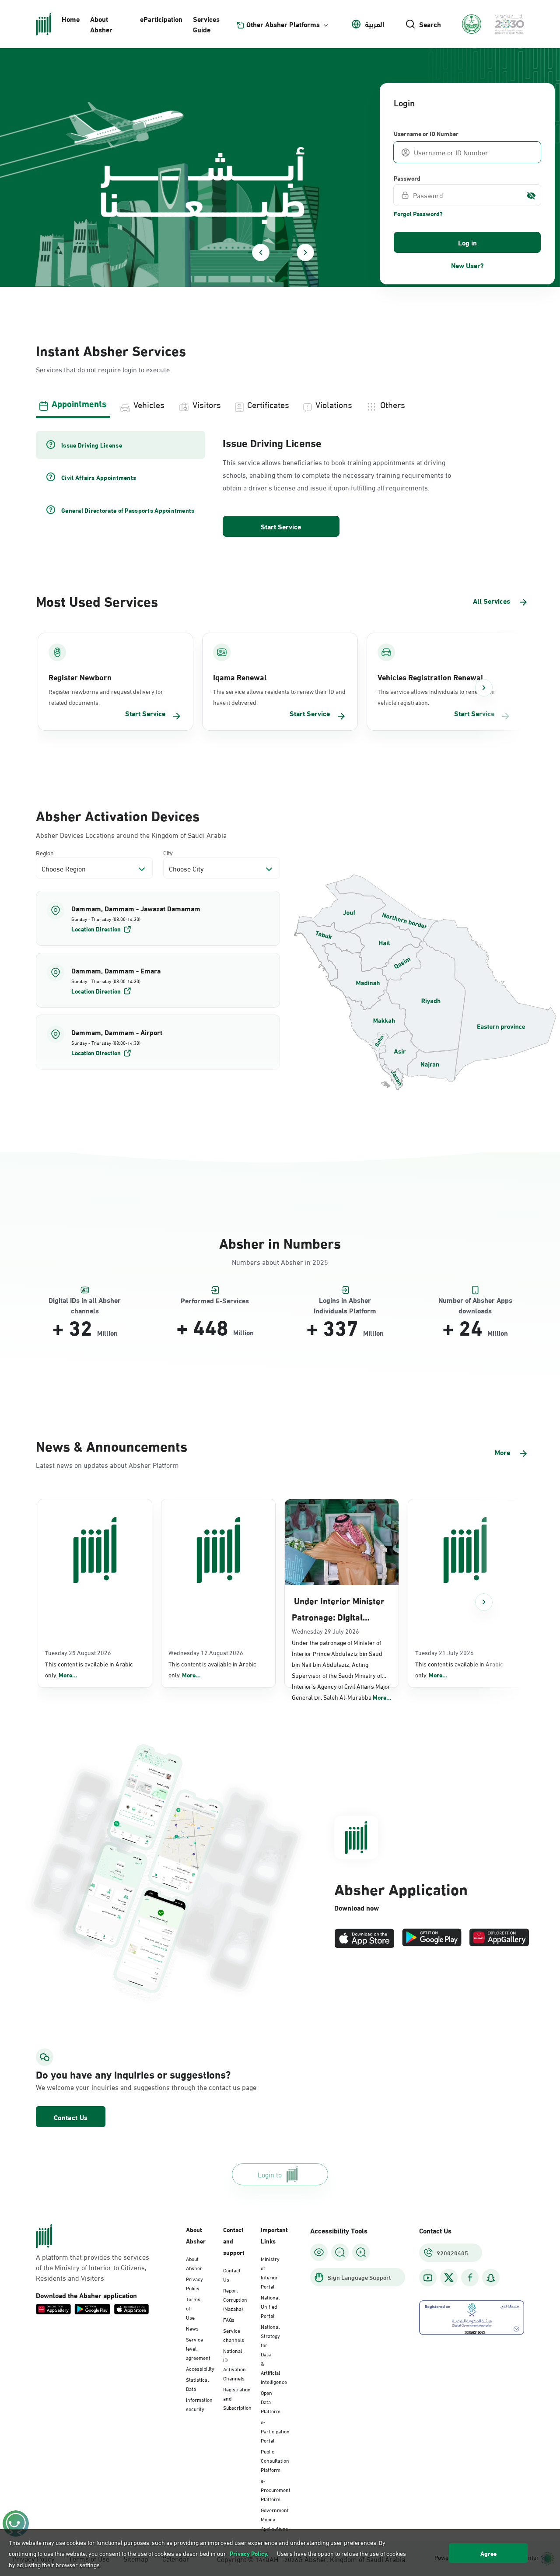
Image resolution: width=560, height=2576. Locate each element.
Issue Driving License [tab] (92, 445)
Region (45, 852)
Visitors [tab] (207, 404)
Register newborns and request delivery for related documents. (106, 696)
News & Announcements (112, 1445)
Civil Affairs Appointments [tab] (99, 477)
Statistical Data (197, 2384)
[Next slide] (305, 252)
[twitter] (449, 2278)
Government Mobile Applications (275, 2519)
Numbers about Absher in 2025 (280, 1262)
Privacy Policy (194, 2283)
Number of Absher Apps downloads (475, 1300)
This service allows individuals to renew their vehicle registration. (437, 696)
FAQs (229, 2319)
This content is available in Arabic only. (89, 1669)
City (168, 852)
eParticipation (161, 19)
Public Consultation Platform (275, 2460)
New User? (467, 265)
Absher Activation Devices (118, 815)
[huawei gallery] (499, 1938)
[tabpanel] (280, 485)
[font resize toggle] (340, 2252)
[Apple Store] (364, 1938)
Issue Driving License (272, 442)
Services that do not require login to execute (103, 369)
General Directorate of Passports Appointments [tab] (128, 510)
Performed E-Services (215, 1300)
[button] (158, 918)
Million (107, 1333)
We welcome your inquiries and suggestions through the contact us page (112, 2087)
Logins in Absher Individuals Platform (345, 1300)
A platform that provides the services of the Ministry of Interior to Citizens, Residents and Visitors (93, 2267)
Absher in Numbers (280, 1242)
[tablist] (280, 403)
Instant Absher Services (111, 350)
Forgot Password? (418, 213)
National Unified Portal (270, 2306)
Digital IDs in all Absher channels (85, 1300)
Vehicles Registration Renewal (430, 677)
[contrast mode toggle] (319, 2252)
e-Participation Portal (275, 2431)
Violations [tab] (334, 404)
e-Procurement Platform (276, 2489)
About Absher (101, 24)
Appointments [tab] (79, 403)
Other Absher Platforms (283, 24)
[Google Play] (432, 1938)
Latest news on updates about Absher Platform (107, 1465)
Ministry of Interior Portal (270, 2272)
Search (430, 24)
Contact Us (71, 2117)
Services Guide (206, 24)
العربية (374, 24)
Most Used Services (97, 600)
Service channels (234, 2335)
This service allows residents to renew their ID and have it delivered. (279, 696)
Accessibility (200, 2368)
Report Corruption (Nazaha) (235, 2299)
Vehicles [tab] (149, 404)
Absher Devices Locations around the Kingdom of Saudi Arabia (131, 835)
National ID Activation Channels (234, 2364)
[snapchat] (491, 2278)
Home (71, 19)
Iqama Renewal (240, 677)
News (192, 2328)
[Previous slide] (261, 252)
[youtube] (428, 2278)
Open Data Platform (271, 2401)
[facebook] (470, 2278)
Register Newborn (80, 677)
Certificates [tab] (268, 404)
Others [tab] (393, 404)
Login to (270, 2174)
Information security (199, 2404)
